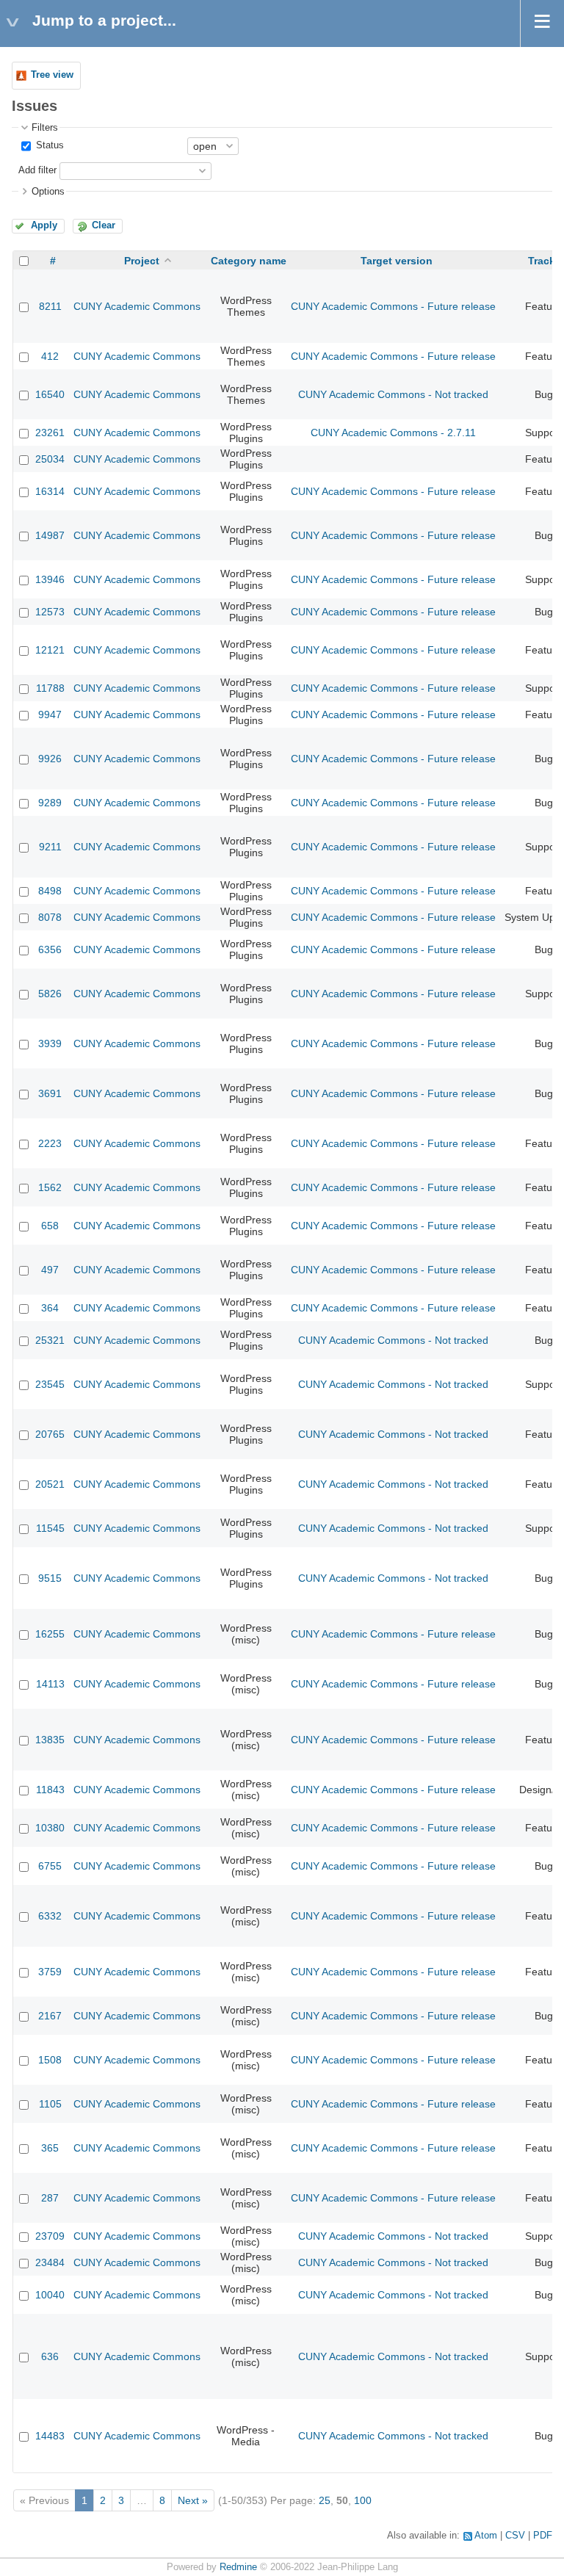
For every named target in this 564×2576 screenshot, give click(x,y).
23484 (50, 2262)
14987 (50, 535)
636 (50, 2356)
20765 (50, 1434)
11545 (50, 1528)
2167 (50, 2016)
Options (48, 192)
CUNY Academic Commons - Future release (393, 306)
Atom (486, 2536)
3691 (50, 1093)
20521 (50, 1484)
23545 (50, 1384)
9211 (50, 847)
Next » (193, 2500)
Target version (397, 261)
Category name (249, 261)
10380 (50, 1828)
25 (325, 2500)
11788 (50, 688)
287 (50, 2198)
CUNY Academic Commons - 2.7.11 (393, 433)
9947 (50, 714)
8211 (50, 306)
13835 (50, 1740)
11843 (50, 1790)
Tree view (52, 75)
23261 (50, 433)
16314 (50, 491)
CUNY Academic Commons (137, 306)
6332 (50, 1916)
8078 (50, 917)
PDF (543, 2536)
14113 (50, 1684)
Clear (104, 225)
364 (50, 1308)
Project (142, 261)
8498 (50, 891)
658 (50, 1226)
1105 (50, 2104)
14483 (50, 2436)
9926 (50, 759)
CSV (515, 2536)
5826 (50, 994)
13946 (50, 579)
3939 (50, 1043)
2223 (50, 1143)
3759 (50, 1972)
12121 (50, 650)
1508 (50, 2060)
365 (50, 2148)
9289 (50, 803)
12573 (50, 612)
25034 (50, 459)
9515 (50, 1578)
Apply (44, 225)
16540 (50, 394)
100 (363, 2500)
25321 (50, 1340)
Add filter (37, 170)
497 (50, 1270)
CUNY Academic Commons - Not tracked (393, 394)
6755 (50, 1866)
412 (50, 356)
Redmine (238, 2567)
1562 (50, 1187)
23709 (50, 2236)
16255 (50, 1634)
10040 (50, 2295)
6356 (50, 949)
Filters (45, 128)
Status (48, 145)
